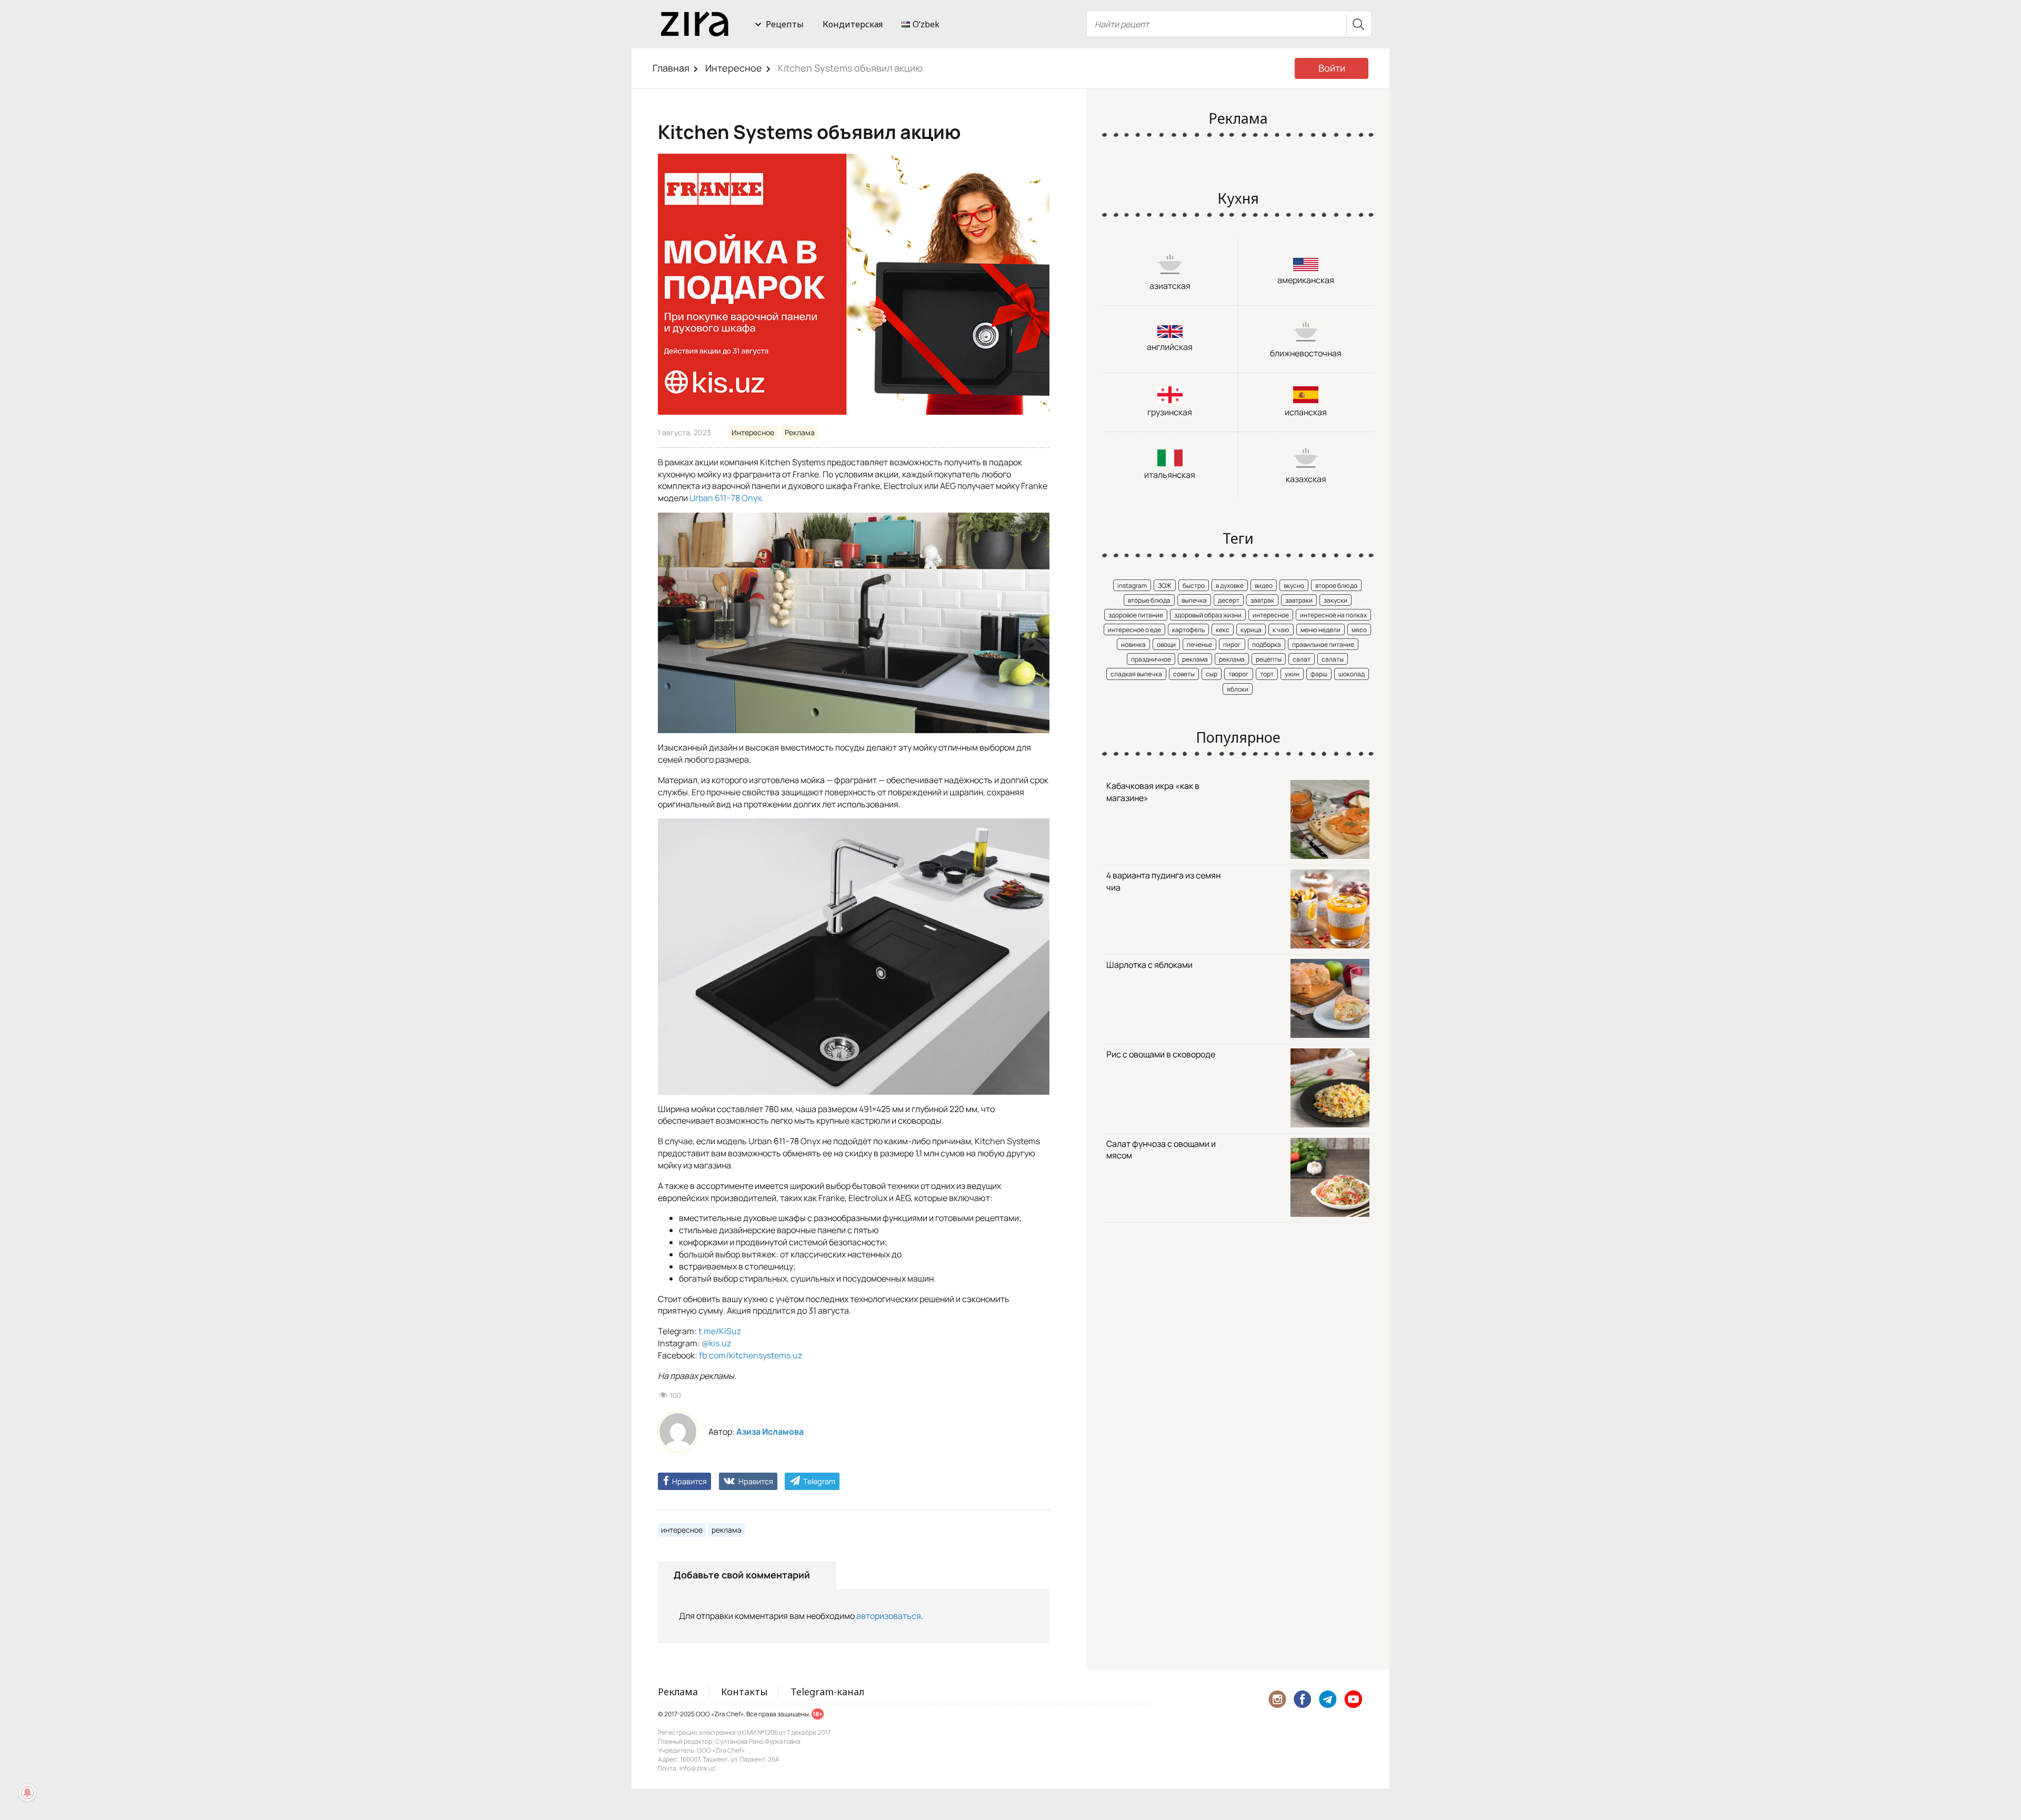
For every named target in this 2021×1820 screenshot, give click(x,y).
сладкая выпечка (1136, 674)
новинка (1133, 644)
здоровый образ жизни (1208, 615)
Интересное (734, 68)
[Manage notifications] (27, 1793)
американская (1306, 280)
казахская (1306, 479)
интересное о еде (1134, 630)
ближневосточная (1306, 353)
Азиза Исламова (770, 1432)
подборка (1267, 644)
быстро (1194, 586)
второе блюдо (1336, 586)
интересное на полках (1333, 615)
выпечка (1194, 600)
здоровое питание (1136, 615)
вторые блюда (1149, 600)
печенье (1199, 644)
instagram (1132, 586)
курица (1251, 630)
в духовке (1230, 586)
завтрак (1262, 600)
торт (1267, 674)
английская (1170, 347)
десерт (1229, 600)
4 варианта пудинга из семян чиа (1163, 881)
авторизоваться (889, 1616)
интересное (682, 1530)
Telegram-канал (827, 1692)
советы (1184, 674)
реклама (727, 1530)
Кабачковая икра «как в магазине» (1153, 792)
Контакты (744, 1692)
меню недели (1320, 630)
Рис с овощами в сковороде (1161, 1054)
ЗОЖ (1165, 586)
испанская (1306, 412)
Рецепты (785, 24)
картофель (1188, 630)
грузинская (1170, 412)
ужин (1292, 674)
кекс (1223, 630)
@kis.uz (716, 1343)
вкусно (1294, 586)
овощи (1166, 644)
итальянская (1170, 475)
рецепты (1269, 659)
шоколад (1352, 674)
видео (1264, 586)
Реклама (800, 432)
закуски (1335, 600)
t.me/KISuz (720, 1331)
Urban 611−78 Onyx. (727, 498)
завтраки (1299, 600)
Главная (671, 68)
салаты (1333, 659)
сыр (1212, 674)
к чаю (1281, 630)
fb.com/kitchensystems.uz (751, 1355)
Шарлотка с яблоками (1149, 965)
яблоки (1238, 689)
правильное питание (1323, 644)
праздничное (1151, 659)
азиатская (1170, 286)
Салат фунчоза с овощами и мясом (1161, 1150)
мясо (1359, 630)
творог (1239, 674)
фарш (1319, 674)
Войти (1332, 68)
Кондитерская (853, 24)
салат (1302, 659)
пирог (1232, 644)
